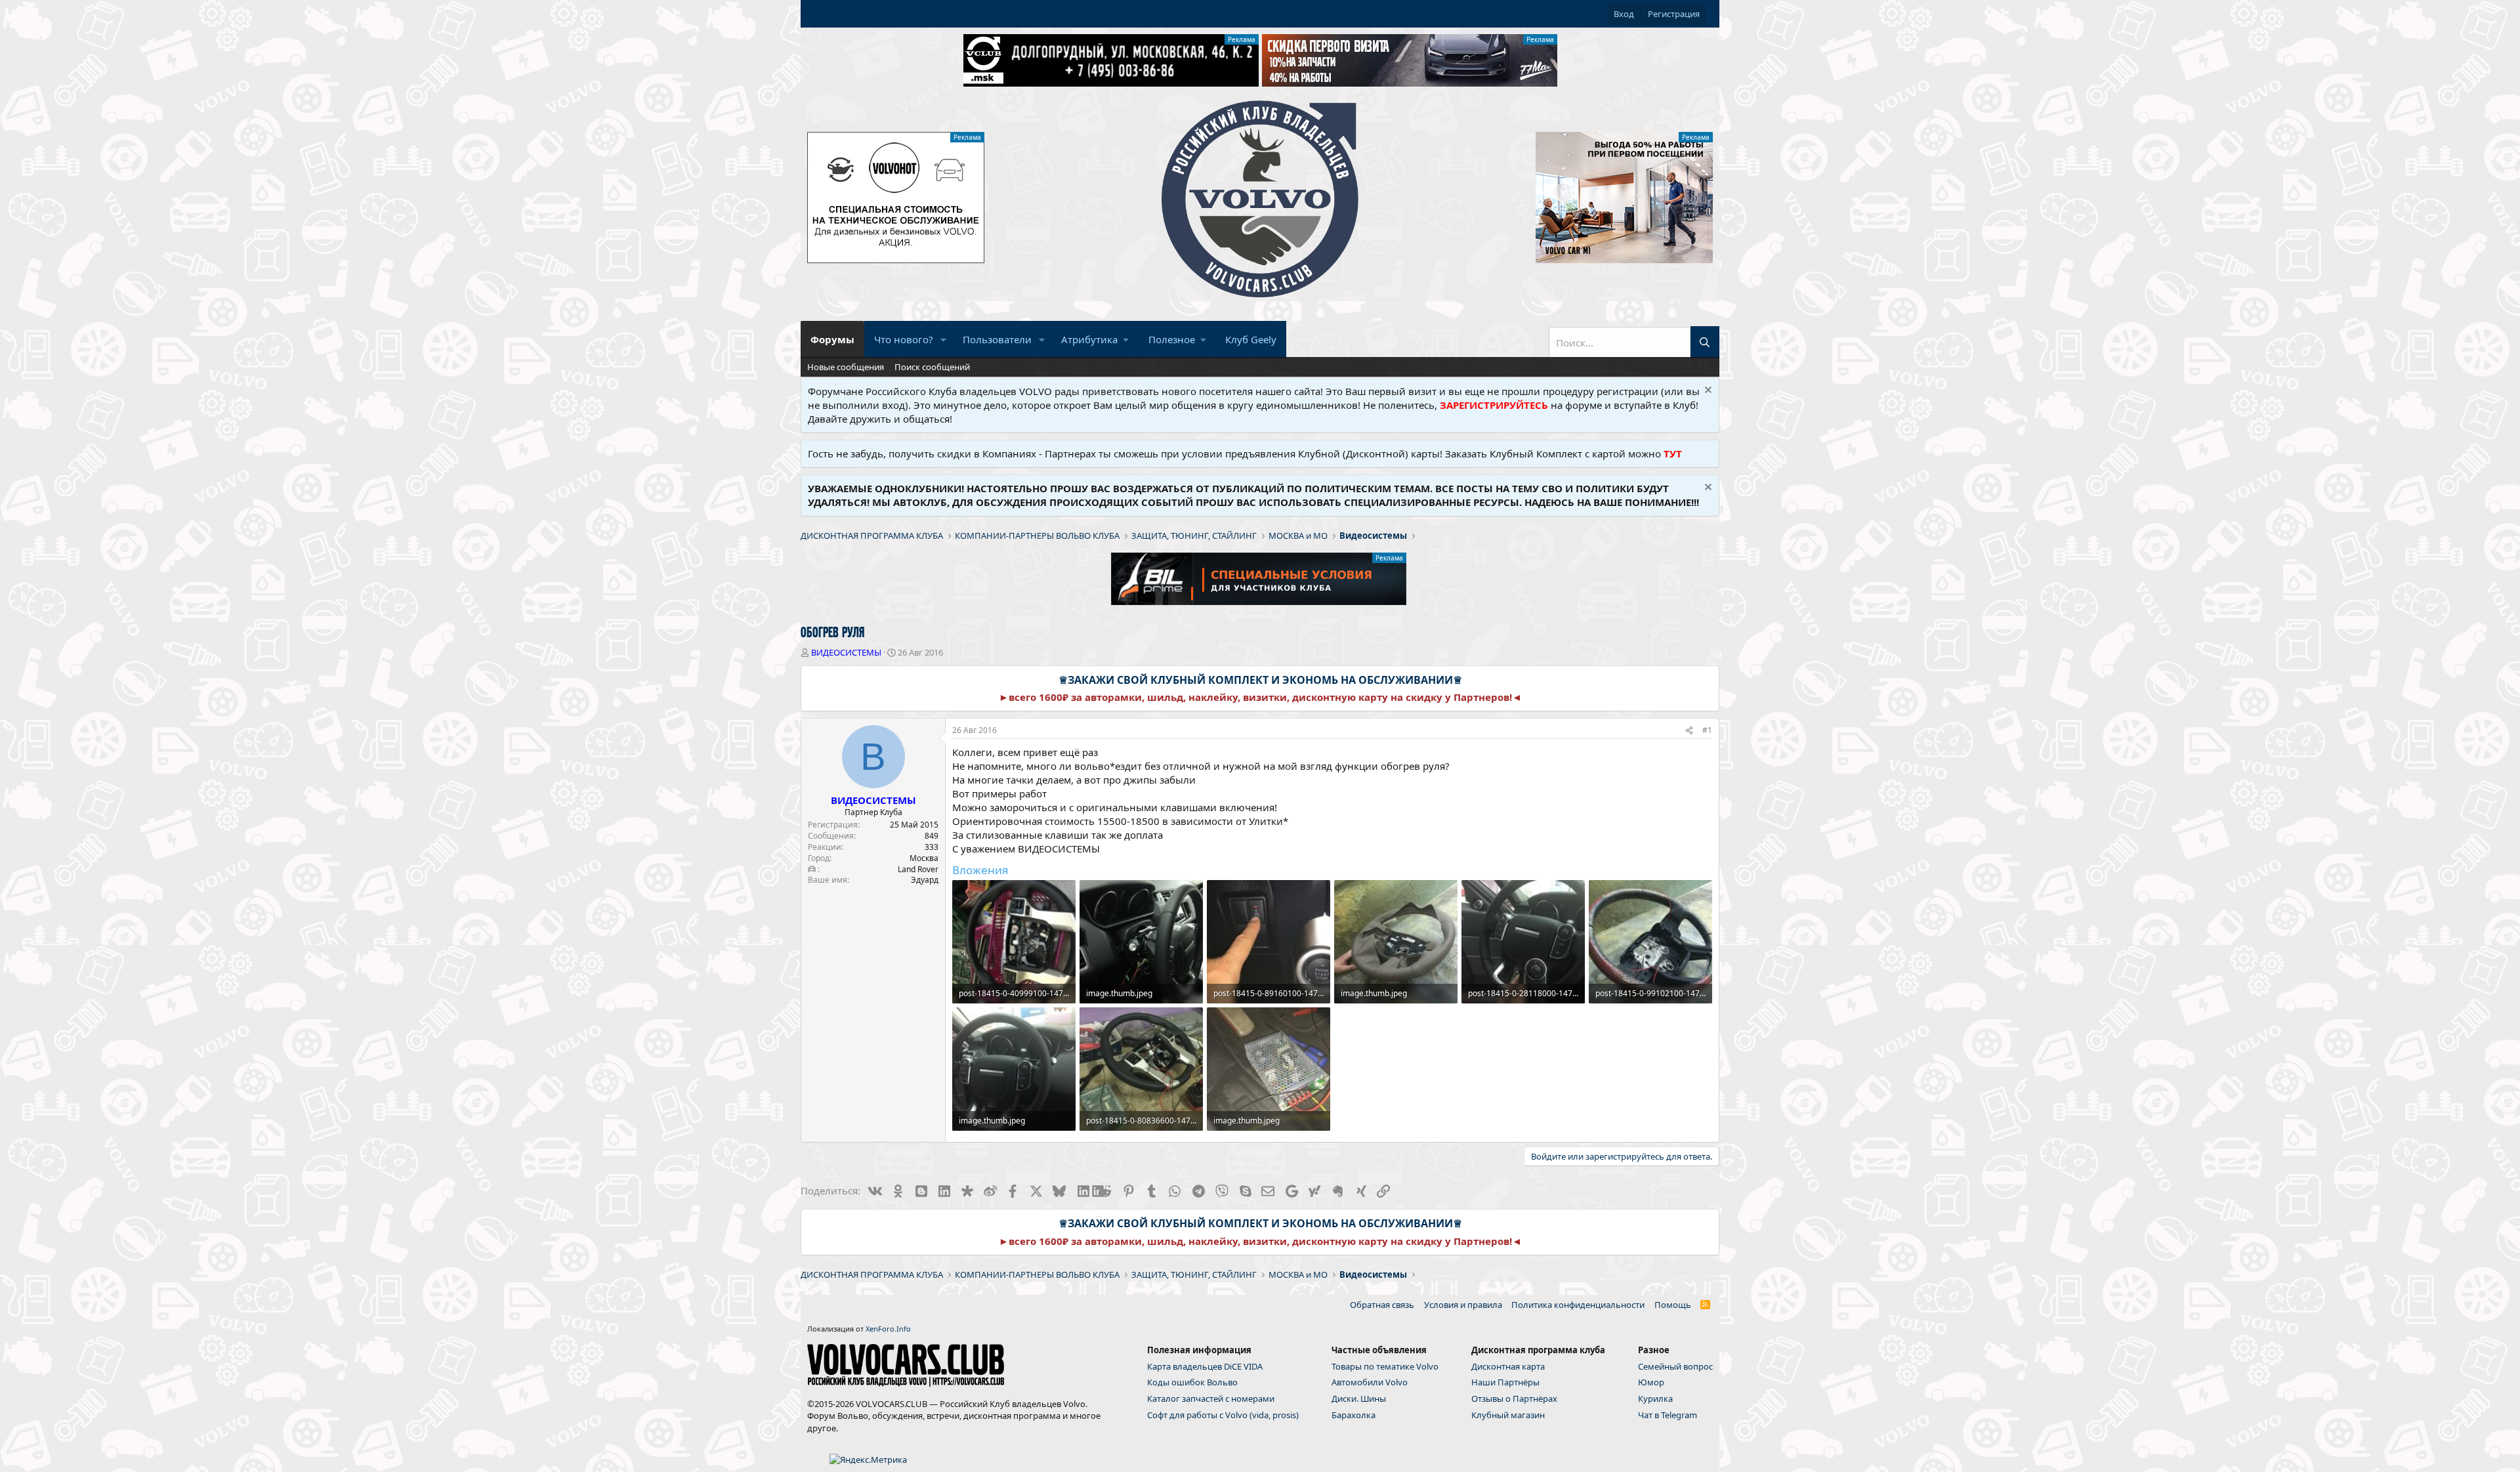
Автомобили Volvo (1370, 1382)
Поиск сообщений (932, 367)
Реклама (1242, 39)
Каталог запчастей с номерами (1211, 1398)
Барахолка (1354, 1415)
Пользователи (997, 339)
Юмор (1651, 1382)
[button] (944, 340)
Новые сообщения (846, 367)
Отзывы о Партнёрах (1514, 1398)
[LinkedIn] (1082, 1190)
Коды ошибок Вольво (1192, 1382)
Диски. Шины (1359, 1398)
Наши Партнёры (1505, 1382)
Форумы (832, 339)
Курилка (1655, 1398)
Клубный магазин (1508, 1415)
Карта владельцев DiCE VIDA (1205, 1366)
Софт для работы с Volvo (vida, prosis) (1223, 1415)
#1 (1707, 730)
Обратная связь (1382, 1305)
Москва (924, 858)
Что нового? (904, 339)
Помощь (1673, 1305)
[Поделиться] (1689, 731)
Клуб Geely (1251, 339)
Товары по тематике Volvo (1385, 1366)
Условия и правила (1463, 1305)
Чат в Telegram (1668, 1415)
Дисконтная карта (1508, 1366)
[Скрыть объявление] (1707, 391)
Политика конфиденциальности (1578, 1305)
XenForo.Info (888, 1329)
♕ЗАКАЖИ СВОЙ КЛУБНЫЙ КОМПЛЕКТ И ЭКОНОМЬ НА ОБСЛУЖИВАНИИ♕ (1260, 680)
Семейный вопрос (1675, 1366)
